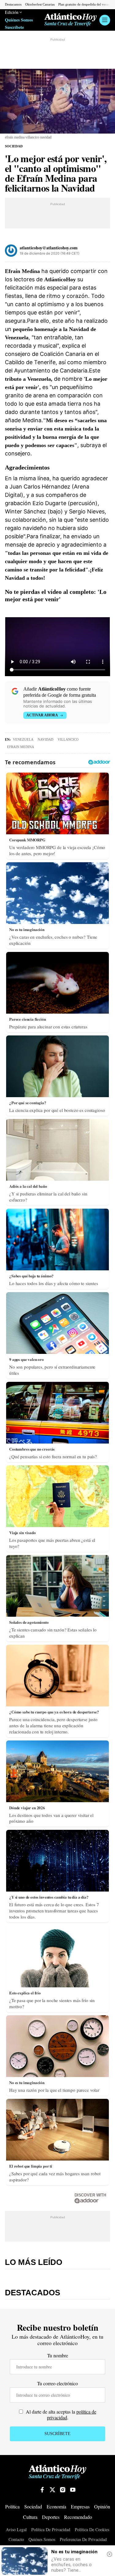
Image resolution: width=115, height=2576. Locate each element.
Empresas (80, 2506)
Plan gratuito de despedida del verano (85, 4)
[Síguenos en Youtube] (73, 2490)
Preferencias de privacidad (83, 2539)
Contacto (16, 2540)
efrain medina (21, 747)
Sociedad (14, 146)
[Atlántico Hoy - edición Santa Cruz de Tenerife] (71, 20)
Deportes (51, 2517)
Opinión (102, 2506)
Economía (56, 2506)
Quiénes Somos (19, 20)
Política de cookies (92, 2530)
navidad (46, 739)
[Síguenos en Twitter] (52, 2490)
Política (12, 2506)
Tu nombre (58, 2355)
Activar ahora (42, 715)
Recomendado (78, 2517)
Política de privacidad (51, 2530)
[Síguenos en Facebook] (42, 2490)
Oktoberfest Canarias (40, 4)
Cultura (30, 2517)
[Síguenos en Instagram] (63, 2490)
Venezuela (23, 739)
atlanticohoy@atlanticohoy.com (49, 248)
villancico (68, 739)
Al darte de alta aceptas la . (60, 2414)
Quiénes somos (42, 2540)
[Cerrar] (109, 2554)
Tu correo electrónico (57, 2383)
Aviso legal (16, 2530)
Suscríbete (14, 27)
